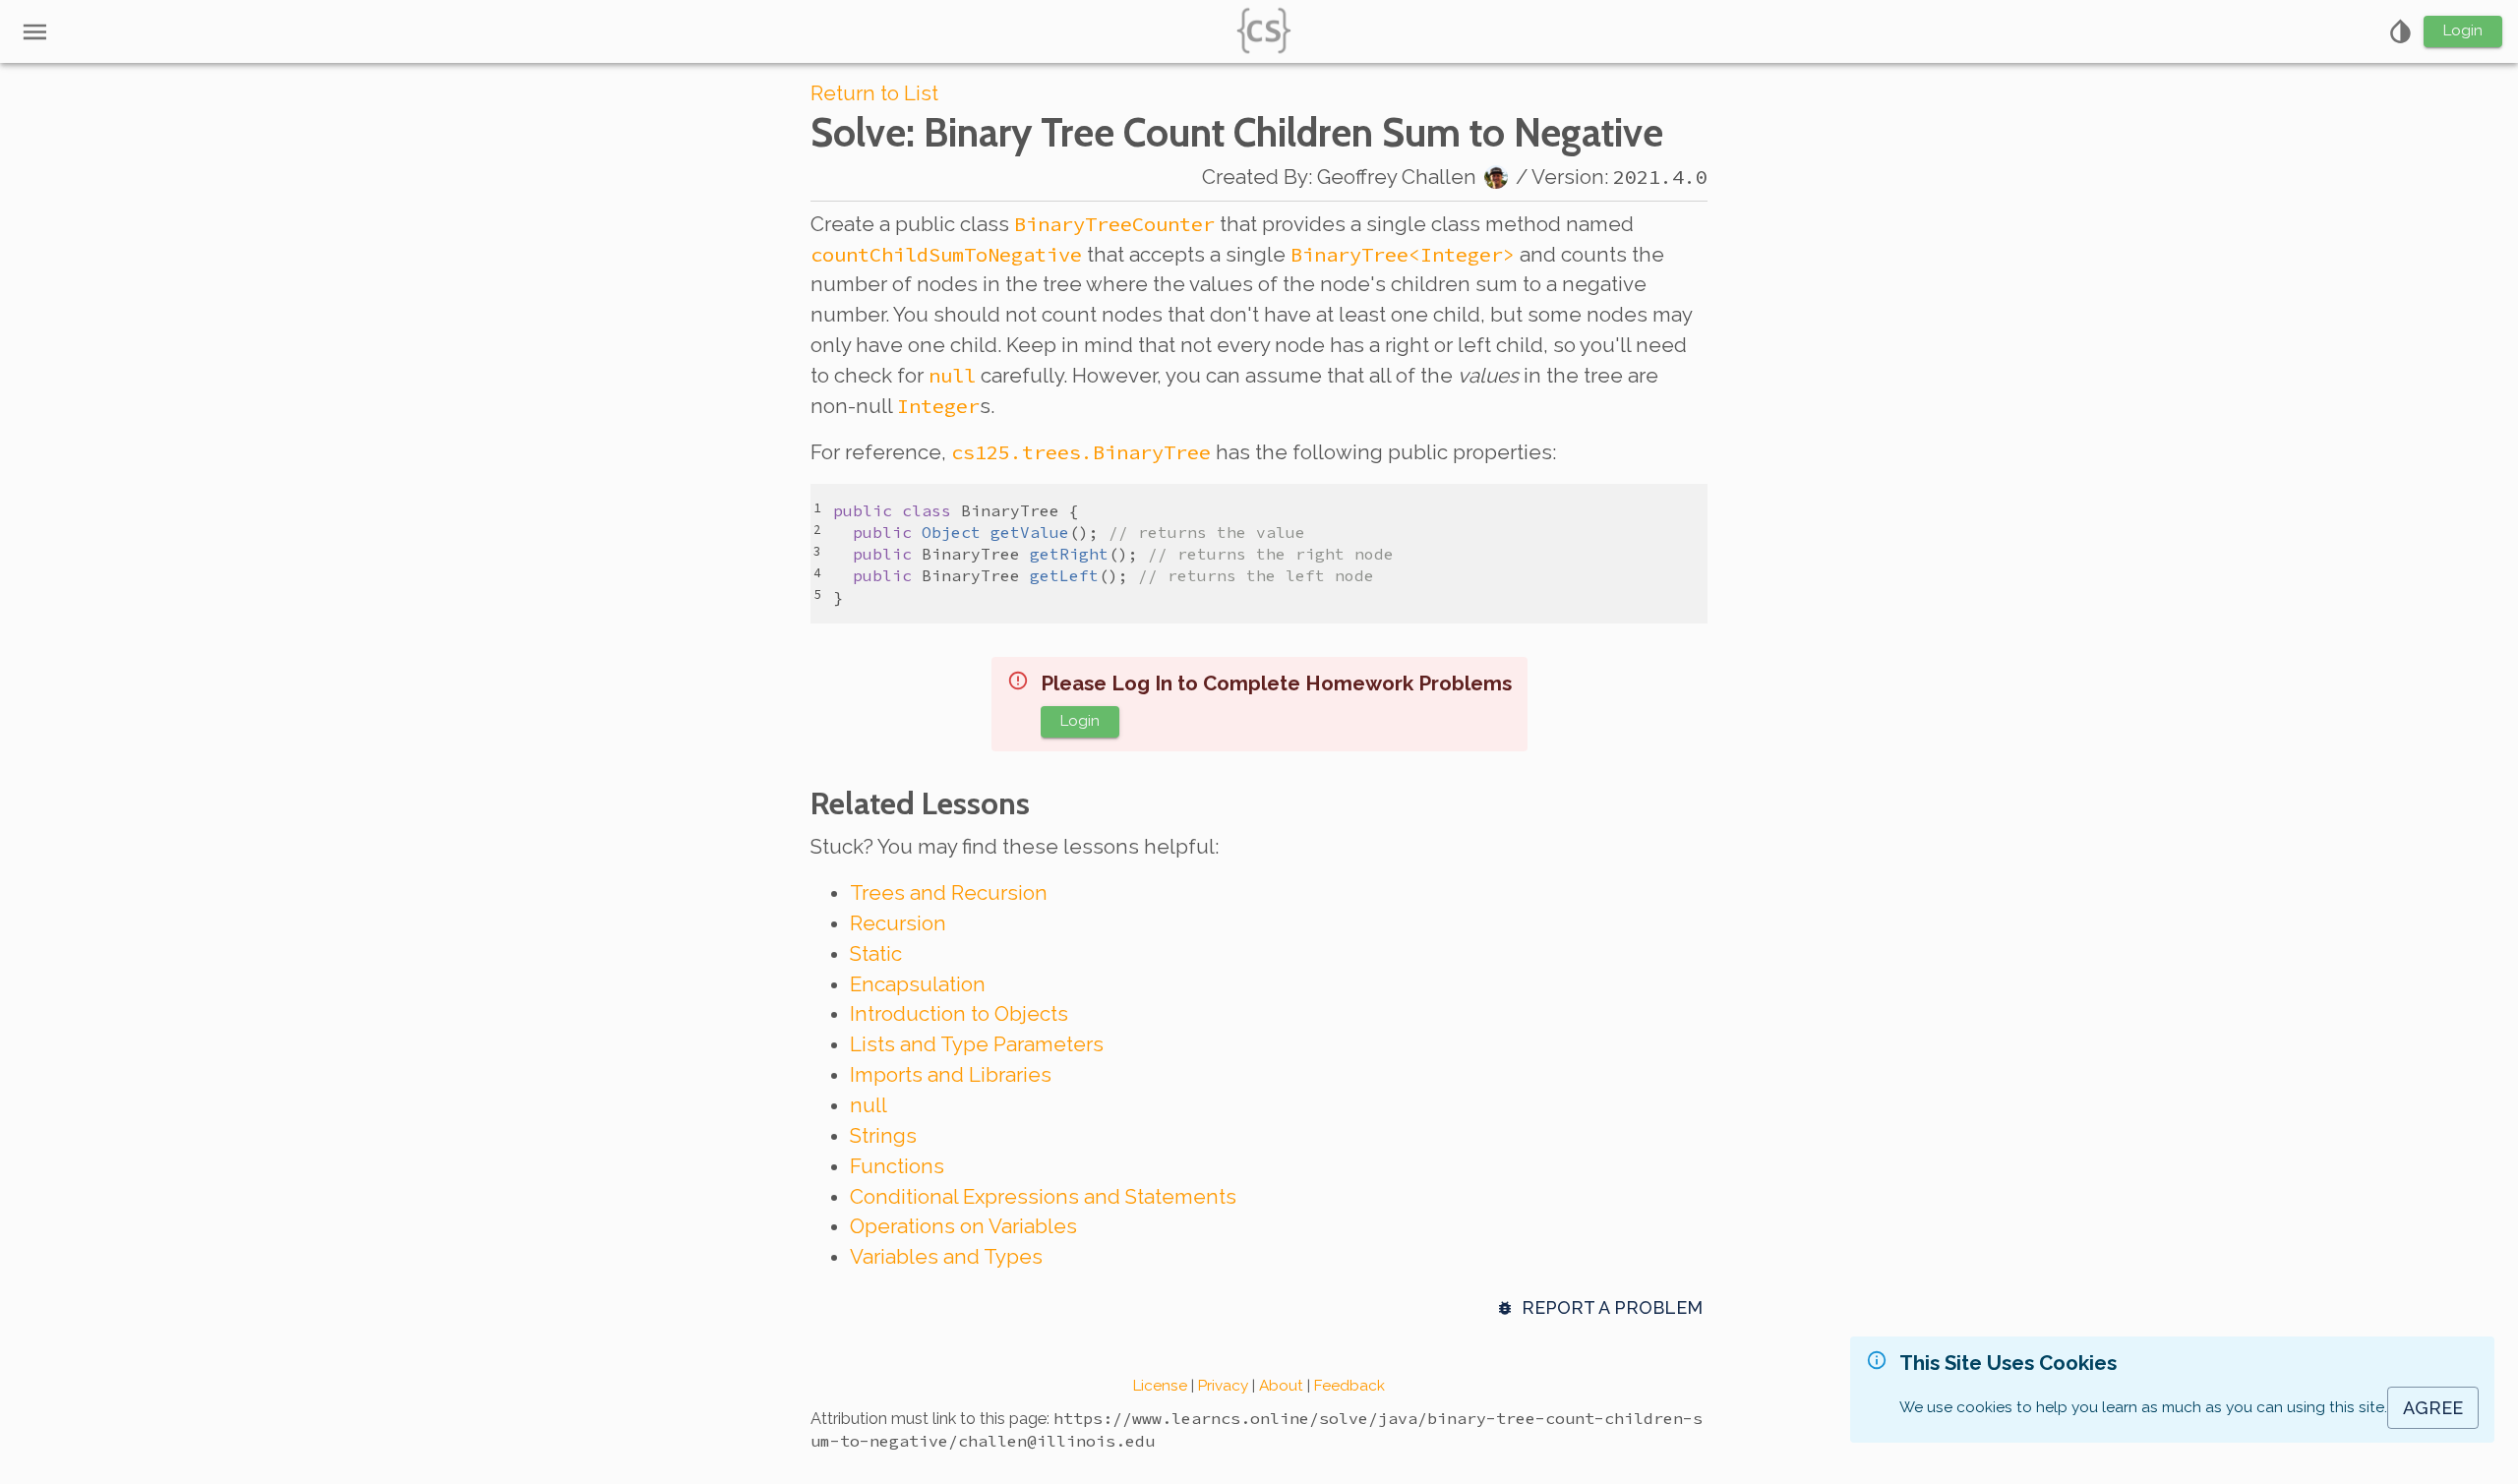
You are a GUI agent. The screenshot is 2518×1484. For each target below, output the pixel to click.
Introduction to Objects (959, 1014)
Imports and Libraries (951, 1075)
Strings (883, 1136)
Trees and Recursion (949, 893)
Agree (2433, 1408)
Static (876, 954)
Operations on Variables (963, 1226)
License (1160, 1386)
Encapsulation (918, 984)
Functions (897, 1166)
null (869, 1105)
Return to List (874, 93)
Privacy (1223, 1386)
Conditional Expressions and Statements (1043, 1197)
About (1281, 1386)
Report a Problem (1612, 1307)
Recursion (898, 923)
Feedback (1349, 1386)
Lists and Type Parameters (977, 1044)
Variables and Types (946, 1257)
